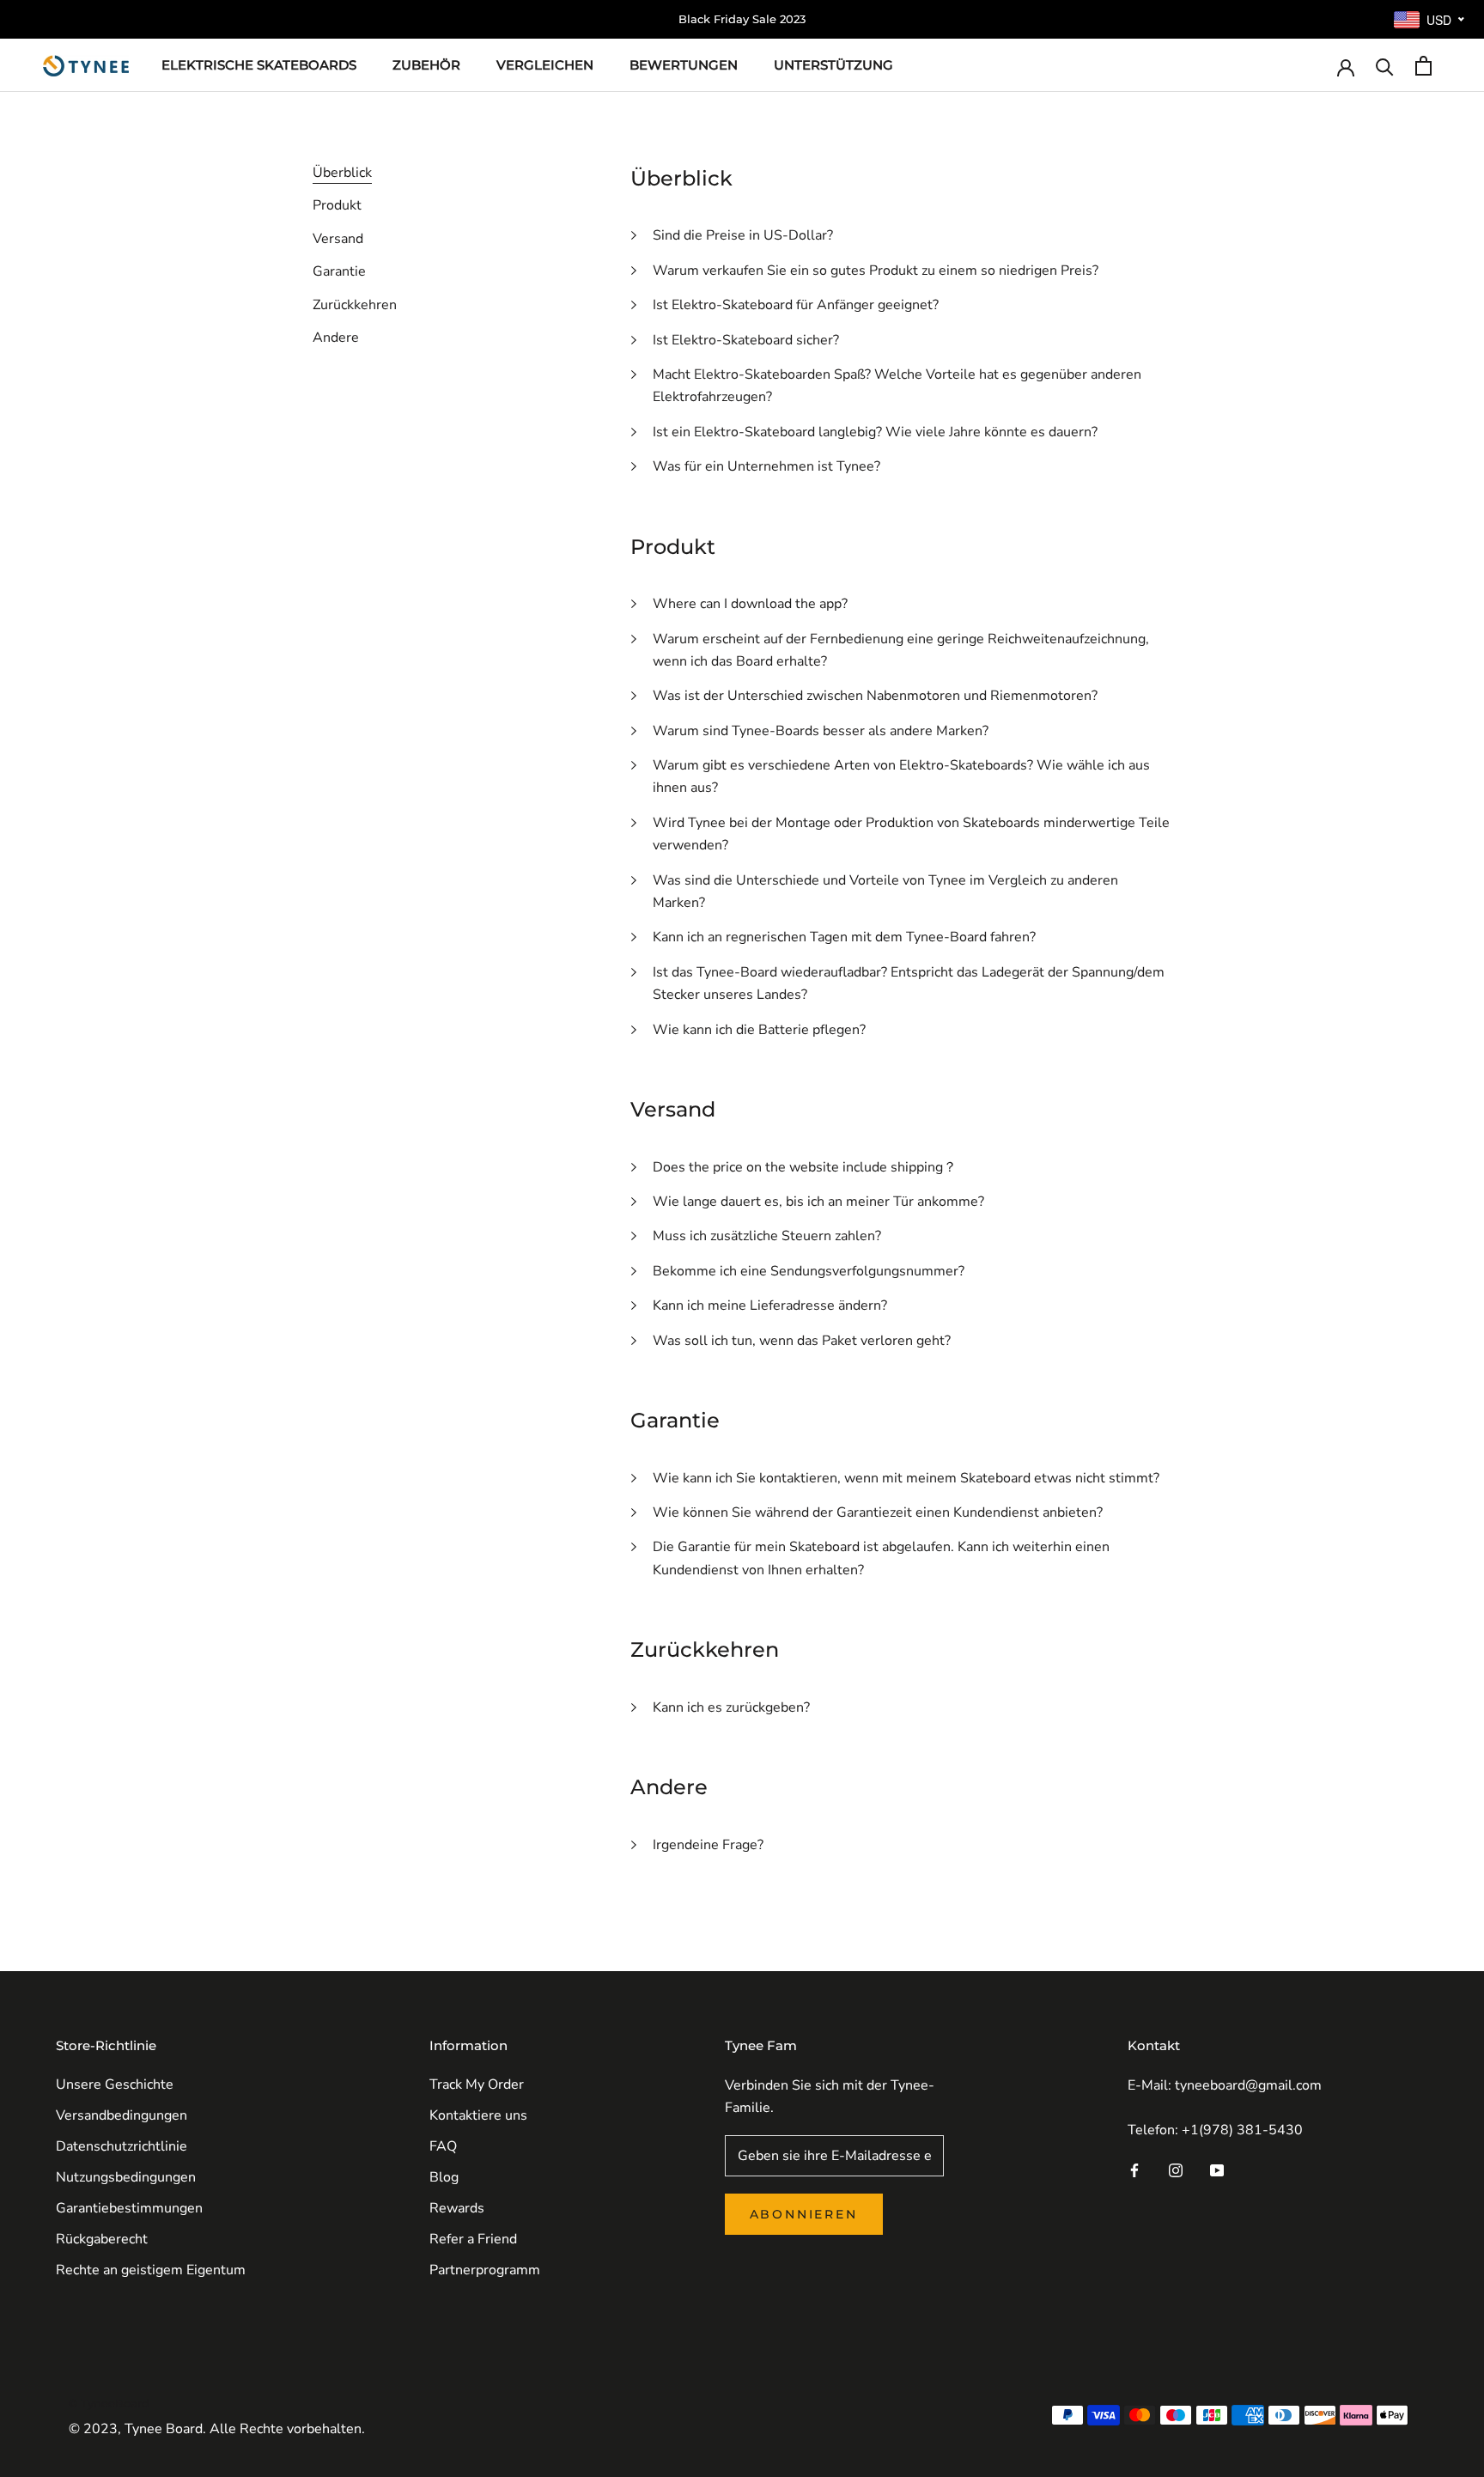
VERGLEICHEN (545, 65)
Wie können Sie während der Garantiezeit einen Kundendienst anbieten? (878, 1512)
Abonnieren (804, 2214)
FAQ (443, 2146)
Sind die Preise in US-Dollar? (743, 235)
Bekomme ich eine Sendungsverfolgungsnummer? (809, 1271)
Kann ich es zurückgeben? (731, 1707)
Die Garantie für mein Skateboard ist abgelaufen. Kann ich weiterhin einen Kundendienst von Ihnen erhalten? (881, 1558)
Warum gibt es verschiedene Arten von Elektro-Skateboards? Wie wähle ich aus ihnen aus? (901, 776)
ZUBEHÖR (426, 65)
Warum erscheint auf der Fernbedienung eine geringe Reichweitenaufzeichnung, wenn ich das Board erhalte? (901, 650)
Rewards (457, 2208)
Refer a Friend (473, 2239)
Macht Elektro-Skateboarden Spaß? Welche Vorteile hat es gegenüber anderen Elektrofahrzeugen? (897, 386)
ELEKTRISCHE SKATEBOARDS (259, 65)
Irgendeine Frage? (708, 1845)
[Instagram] (1176, 2170)
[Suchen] (1385, 66)
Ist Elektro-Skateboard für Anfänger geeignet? (796, 305)
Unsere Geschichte (115, 2084)
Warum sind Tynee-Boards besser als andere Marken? (821, 731)
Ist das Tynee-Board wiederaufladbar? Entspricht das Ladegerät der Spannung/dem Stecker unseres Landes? (909, 983)
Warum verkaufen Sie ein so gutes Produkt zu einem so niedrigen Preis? (876, 271)
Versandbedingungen (122, 2115)
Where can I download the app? (750, 604)
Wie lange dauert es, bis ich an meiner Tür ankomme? (818, 1202)
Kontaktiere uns (478, 2115)
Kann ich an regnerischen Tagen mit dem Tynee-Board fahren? (844, 937)
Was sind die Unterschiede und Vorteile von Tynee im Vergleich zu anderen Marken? (885, 892)
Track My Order (477, 2084)
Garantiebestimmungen (129, 2208)
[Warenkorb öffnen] (1423, 66)
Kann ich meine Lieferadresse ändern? (770, 1305)
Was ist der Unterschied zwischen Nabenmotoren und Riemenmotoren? (875, 696)
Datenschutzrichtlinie (122, 2146)
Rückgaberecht (102, 2239)
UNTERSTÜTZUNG (833, 65)
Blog (444, 2177)
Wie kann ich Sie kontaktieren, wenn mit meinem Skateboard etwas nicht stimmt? (906, 1478)
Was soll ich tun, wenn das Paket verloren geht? (802, 1341)
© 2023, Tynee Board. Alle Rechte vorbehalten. (217, 2429)
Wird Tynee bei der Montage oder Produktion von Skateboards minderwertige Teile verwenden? (911, 834)
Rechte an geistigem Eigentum (151, 2270)
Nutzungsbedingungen (126, 2177)
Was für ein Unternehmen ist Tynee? (766, 466)
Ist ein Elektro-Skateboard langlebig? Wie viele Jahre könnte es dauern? (875, 432)
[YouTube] (1217, 2170)
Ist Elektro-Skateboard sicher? (746, 340)
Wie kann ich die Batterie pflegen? (759, 1030)
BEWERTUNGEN (684, 65)
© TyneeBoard (109, 2403)
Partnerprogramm (485, 2270)
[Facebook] (1134, 2170)
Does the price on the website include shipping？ (805, 1167)
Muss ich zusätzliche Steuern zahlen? (767, 1236)
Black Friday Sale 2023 (742, 19)
